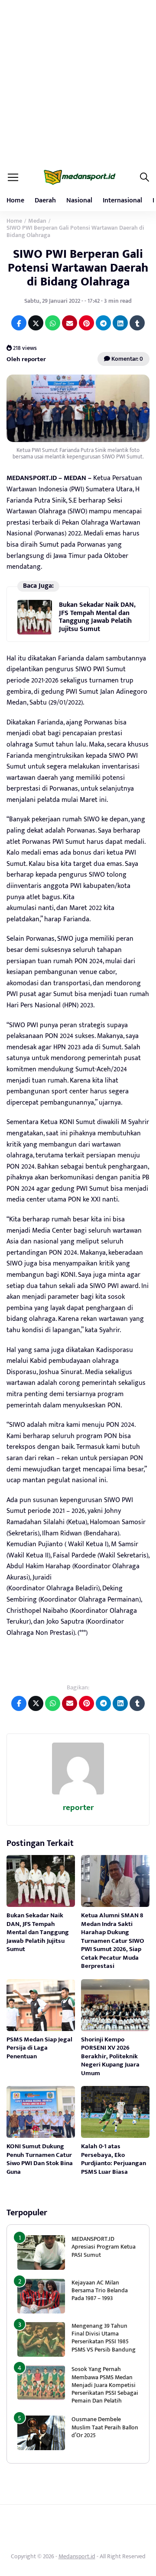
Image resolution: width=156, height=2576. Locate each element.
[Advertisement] (78, 82)
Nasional (79, 200)
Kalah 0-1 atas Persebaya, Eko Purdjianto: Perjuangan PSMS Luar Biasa (114, 2159)
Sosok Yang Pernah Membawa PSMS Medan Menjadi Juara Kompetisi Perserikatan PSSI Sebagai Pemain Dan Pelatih (105, 2385)
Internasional (122, 200)
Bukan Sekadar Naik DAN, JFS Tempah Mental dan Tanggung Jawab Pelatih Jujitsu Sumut (97, 617)
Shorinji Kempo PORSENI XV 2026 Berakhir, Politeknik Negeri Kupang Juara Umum (110, 2056)
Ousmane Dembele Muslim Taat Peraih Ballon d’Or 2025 (105, 2427)
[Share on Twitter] (36, 323)
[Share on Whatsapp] (53, 323)
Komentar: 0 (127, 359)
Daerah (45, 200)
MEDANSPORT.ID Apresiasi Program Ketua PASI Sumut (104, 2247)
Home (15, 200)
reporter (78, 1808)
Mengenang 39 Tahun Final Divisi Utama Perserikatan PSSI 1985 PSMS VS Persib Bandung (104, 2338)
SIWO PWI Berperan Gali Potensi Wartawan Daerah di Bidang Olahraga (78, 268)
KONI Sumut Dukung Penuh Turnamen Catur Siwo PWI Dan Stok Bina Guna (40, 2159)
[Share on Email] (70, 323)
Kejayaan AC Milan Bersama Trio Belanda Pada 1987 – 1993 (100, 2290)
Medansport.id (77, 2556)
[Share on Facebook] (19, 323)
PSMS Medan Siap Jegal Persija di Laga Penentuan (39, 2048)
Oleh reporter (26, 359)
